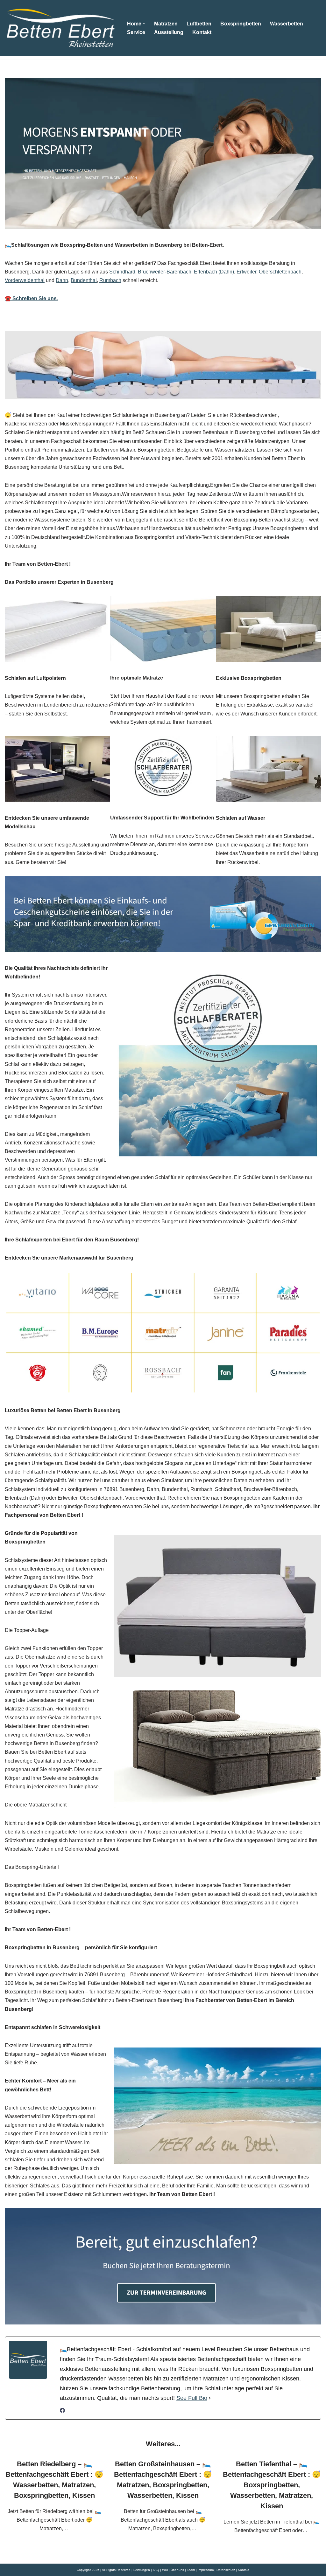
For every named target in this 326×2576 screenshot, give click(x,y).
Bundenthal (84, 280)
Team (191, 2570)
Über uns (177, 2570)
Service (136, 32)
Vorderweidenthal (25, 280)
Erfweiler (246, 272)
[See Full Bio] (210, 2398)
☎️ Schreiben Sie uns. (31, 298)
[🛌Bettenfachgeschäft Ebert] (60, 28)
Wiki (165, 2570)
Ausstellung (169, 32)
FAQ (156, 2570)
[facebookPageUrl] (62, 2411)
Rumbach (110, 280)
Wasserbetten (287, 24)
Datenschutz (226, 2570)
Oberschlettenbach (280, 272)
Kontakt (202, 32)
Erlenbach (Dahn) (214, 272)
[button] (144, 24)
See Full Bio (192, 2398)
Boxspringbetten (241, 24)
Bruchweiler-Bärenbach (165, 272)
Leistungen (142, 2570)
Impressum (206, 2570)
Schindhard (122, 272)
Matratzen (166, 24)
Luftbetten (199, 24)
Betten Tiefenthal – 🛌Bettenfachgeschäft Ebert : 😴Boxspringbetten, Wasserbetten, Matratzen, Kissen (272, 2485)
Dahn (62, 280)
